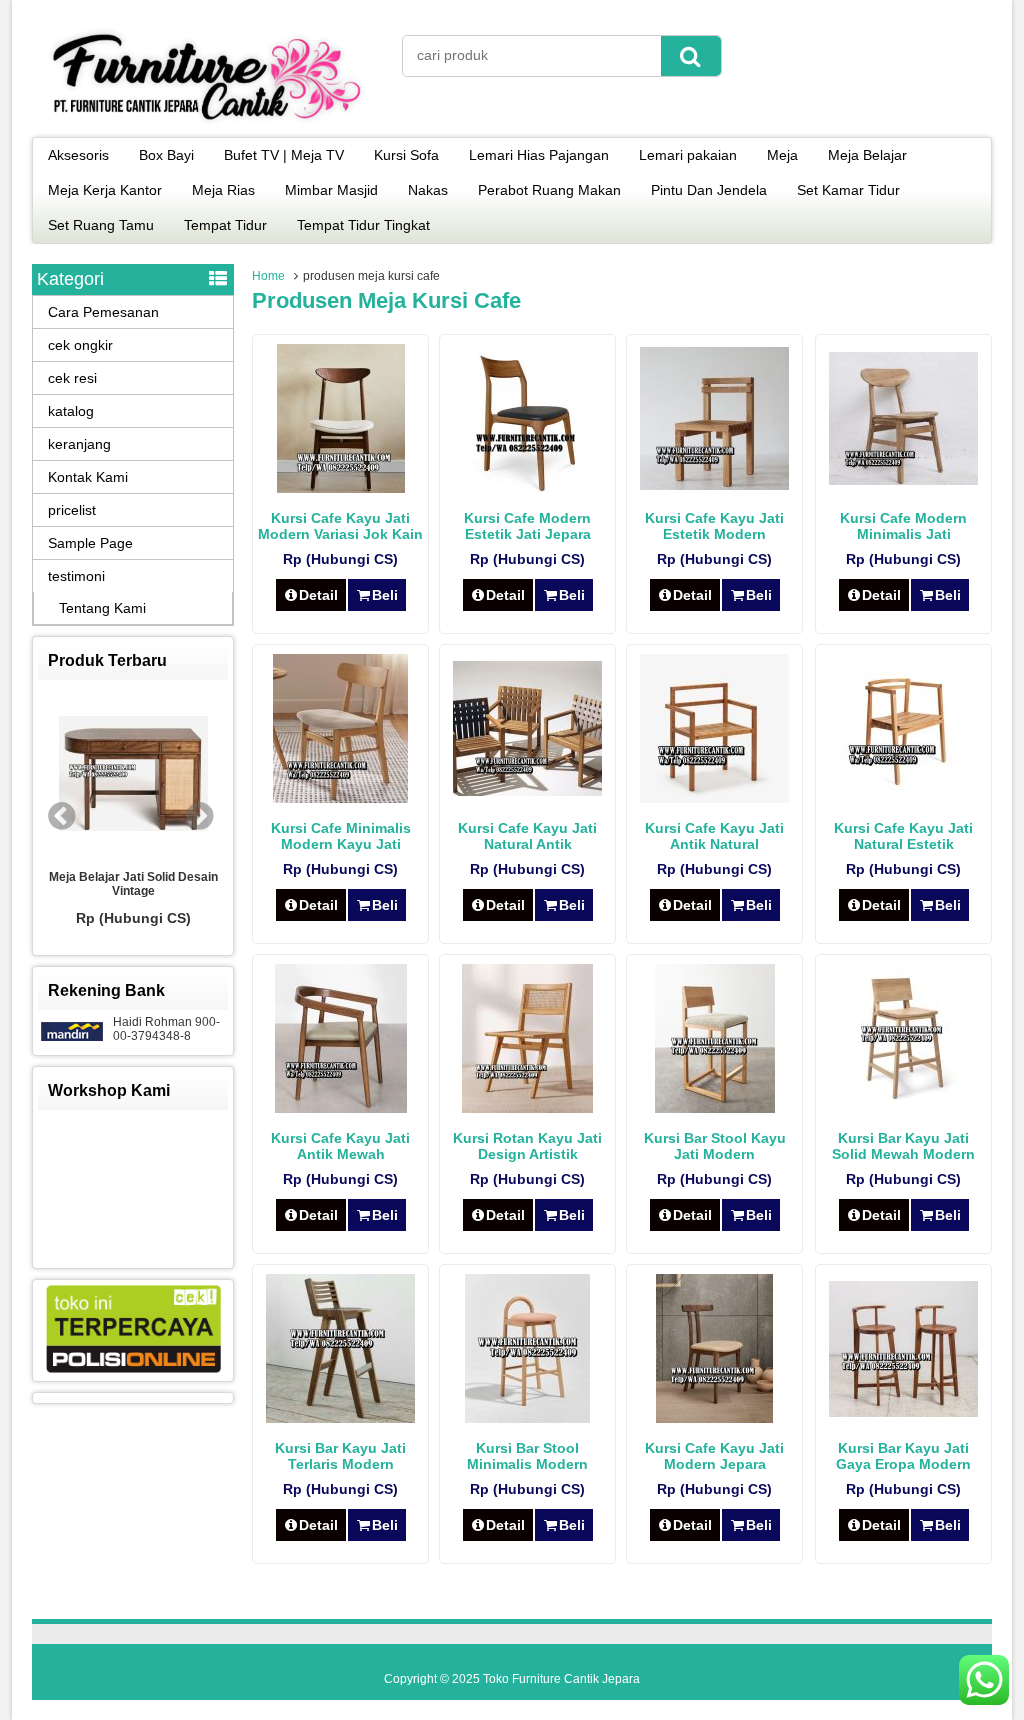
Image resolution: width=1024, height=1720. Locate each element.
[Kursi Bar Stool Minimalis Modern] (527, 1418)
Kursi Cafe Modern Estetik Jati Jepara (527, 526)
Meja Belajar (867, 155)
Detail (318, 595)
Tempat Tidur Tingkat (363, 225)
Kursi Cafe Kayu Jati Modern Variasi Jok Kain (340, 526)
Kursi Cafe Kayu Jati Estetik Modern (714, 526)
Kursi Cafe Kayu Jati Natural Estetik (903, 836)
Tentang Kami (102, 608)
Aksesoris (78, 155)
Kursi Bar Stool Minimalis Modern (527, 1456)
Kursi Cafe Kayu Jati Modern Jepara (714, 1456)
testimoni (76, 576)
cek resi (72, 378)
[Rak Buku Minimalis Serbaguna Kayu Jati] (196, 775)
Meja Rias (223, 190)
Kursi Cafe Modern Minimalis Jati (903, 526)
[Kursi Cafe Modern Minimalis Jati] (903, 480)
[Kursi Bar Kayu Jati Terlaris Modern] (340, 1418)
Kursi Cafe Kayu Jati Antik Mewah (340, 1146)
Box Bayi (166, 155)
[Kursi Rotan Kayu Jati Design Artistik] (527, 1108)
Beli (385, 595)
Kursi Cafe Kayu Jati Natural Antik (527, 836)
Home (268, 276)
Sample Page (90, 543)
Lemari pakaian (688, 155)
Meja (782, 155)
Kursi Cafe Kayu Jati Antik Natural (714, 836)
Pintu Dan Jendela (709, 190)
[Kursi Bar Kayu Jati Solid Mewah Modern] (904, 1108)
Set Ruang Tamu (101, 225)
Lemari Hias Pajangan (539, 155)
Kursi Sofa (406, 155)
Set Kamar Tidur (848, 190)
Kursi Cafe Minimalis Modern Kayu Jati (341, 836)
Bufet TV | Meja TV (284, 155)
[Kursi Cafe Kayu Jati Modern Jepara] (714, 1418)
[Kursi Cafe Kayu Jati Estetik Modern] (714, 485)
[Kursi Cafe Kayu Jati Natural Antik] (527, 791)
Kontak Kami (88, 477)
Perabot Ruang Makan (549, 190)
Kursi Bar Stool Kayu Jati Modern (715, 1146)
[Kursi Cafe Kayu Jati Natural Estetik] (904, 798)
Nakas (428, 190)
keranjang (79, 444)
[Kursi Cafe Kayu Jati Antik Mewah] (341, 1108)
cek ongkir (80, 345)
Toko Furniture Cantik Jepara (561, 1679)
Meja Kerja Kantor (105, 190)
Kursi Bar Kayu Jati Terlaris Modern (340, 1456)
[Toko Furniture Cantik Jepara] (207, 124)
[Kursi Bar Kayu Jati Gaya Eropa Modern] (903, 1412)
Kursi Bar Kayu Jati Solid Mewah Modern (903, 1146)
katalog (71, 411)
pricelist (72, 510)
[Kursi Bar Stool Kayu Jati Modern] (715, 1108)
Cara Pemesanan (103, 312)
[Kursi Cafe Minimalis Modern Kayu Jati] (340, 798)
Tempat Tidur (225, 225)
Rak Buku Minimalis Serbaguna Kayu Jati (196, 884)
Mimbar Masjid (331, 190)
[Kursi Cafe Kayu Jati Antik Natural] (714, 798)
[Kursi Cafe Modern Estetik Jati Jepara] (527, 488)
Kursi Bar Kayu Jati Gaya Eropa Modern (903, 1456)
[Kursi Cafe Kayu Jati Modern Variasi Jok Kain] (341, 488)
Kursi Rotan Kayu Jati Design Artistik (527, 1146)
